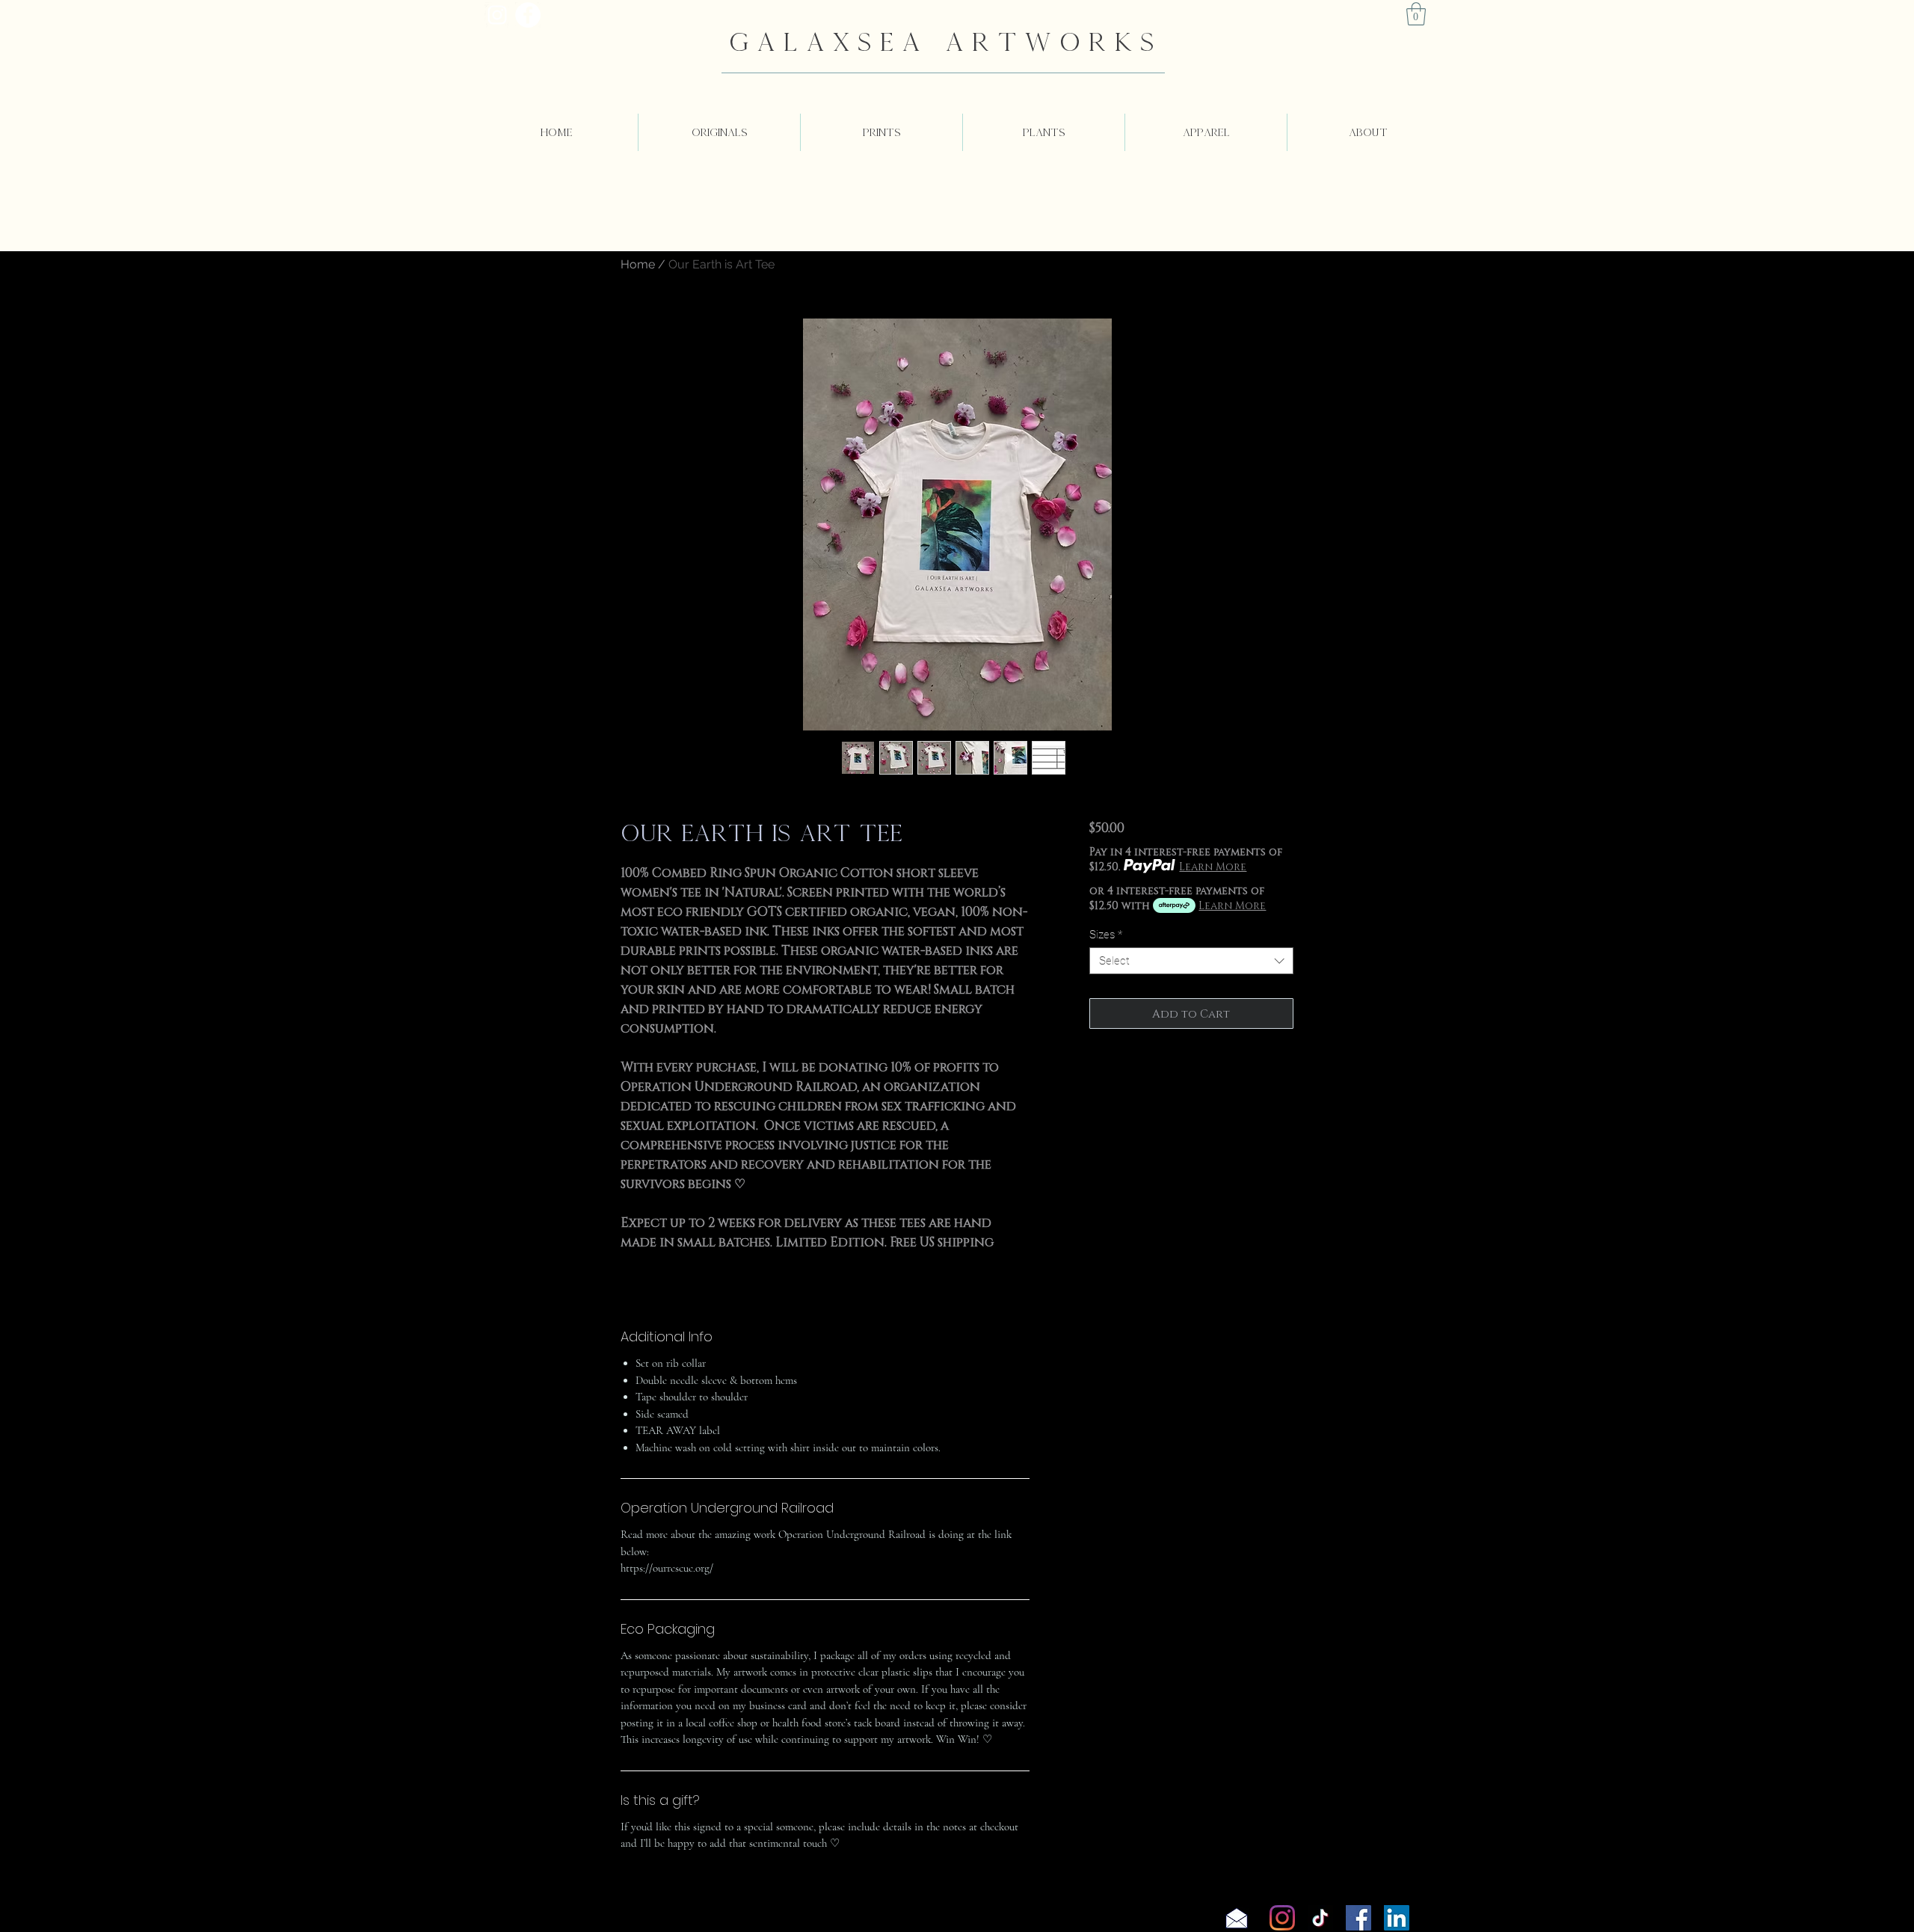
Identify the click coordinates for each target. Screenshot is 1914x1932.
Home (638, 264)
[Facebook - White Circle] (528, 15)
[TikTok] (1320, 1918)
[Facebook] (1358, 1918)
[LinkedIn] (1397, 1918)
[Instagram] (1282, 1918)
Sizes (1106, 935)
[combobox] (1191, 961)
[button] (1416, 14)
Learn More (1213, 866)
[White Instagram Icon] (497, 15)
